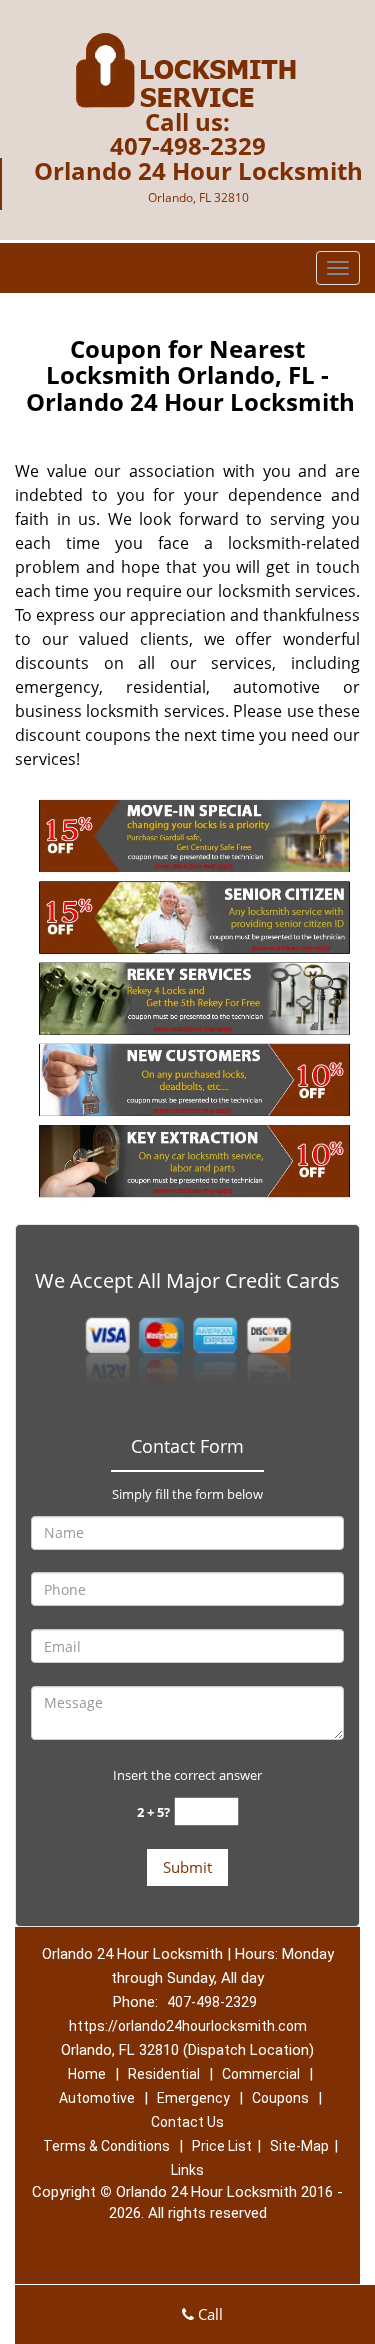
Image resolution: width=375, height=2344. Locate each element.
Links (187, 2170)
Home (87, 2074)
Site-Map (299, 2146)
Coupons (280, 2098)
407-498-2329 (188, 145)
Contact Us (187, 2122)
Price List (222, 2146)
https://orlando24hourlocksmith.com (188, 2026)
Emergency (193, 2098)
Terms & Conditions (106, 2146)
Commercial (261, 2074)
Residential (164, 2074)
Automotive (97, 2098)
